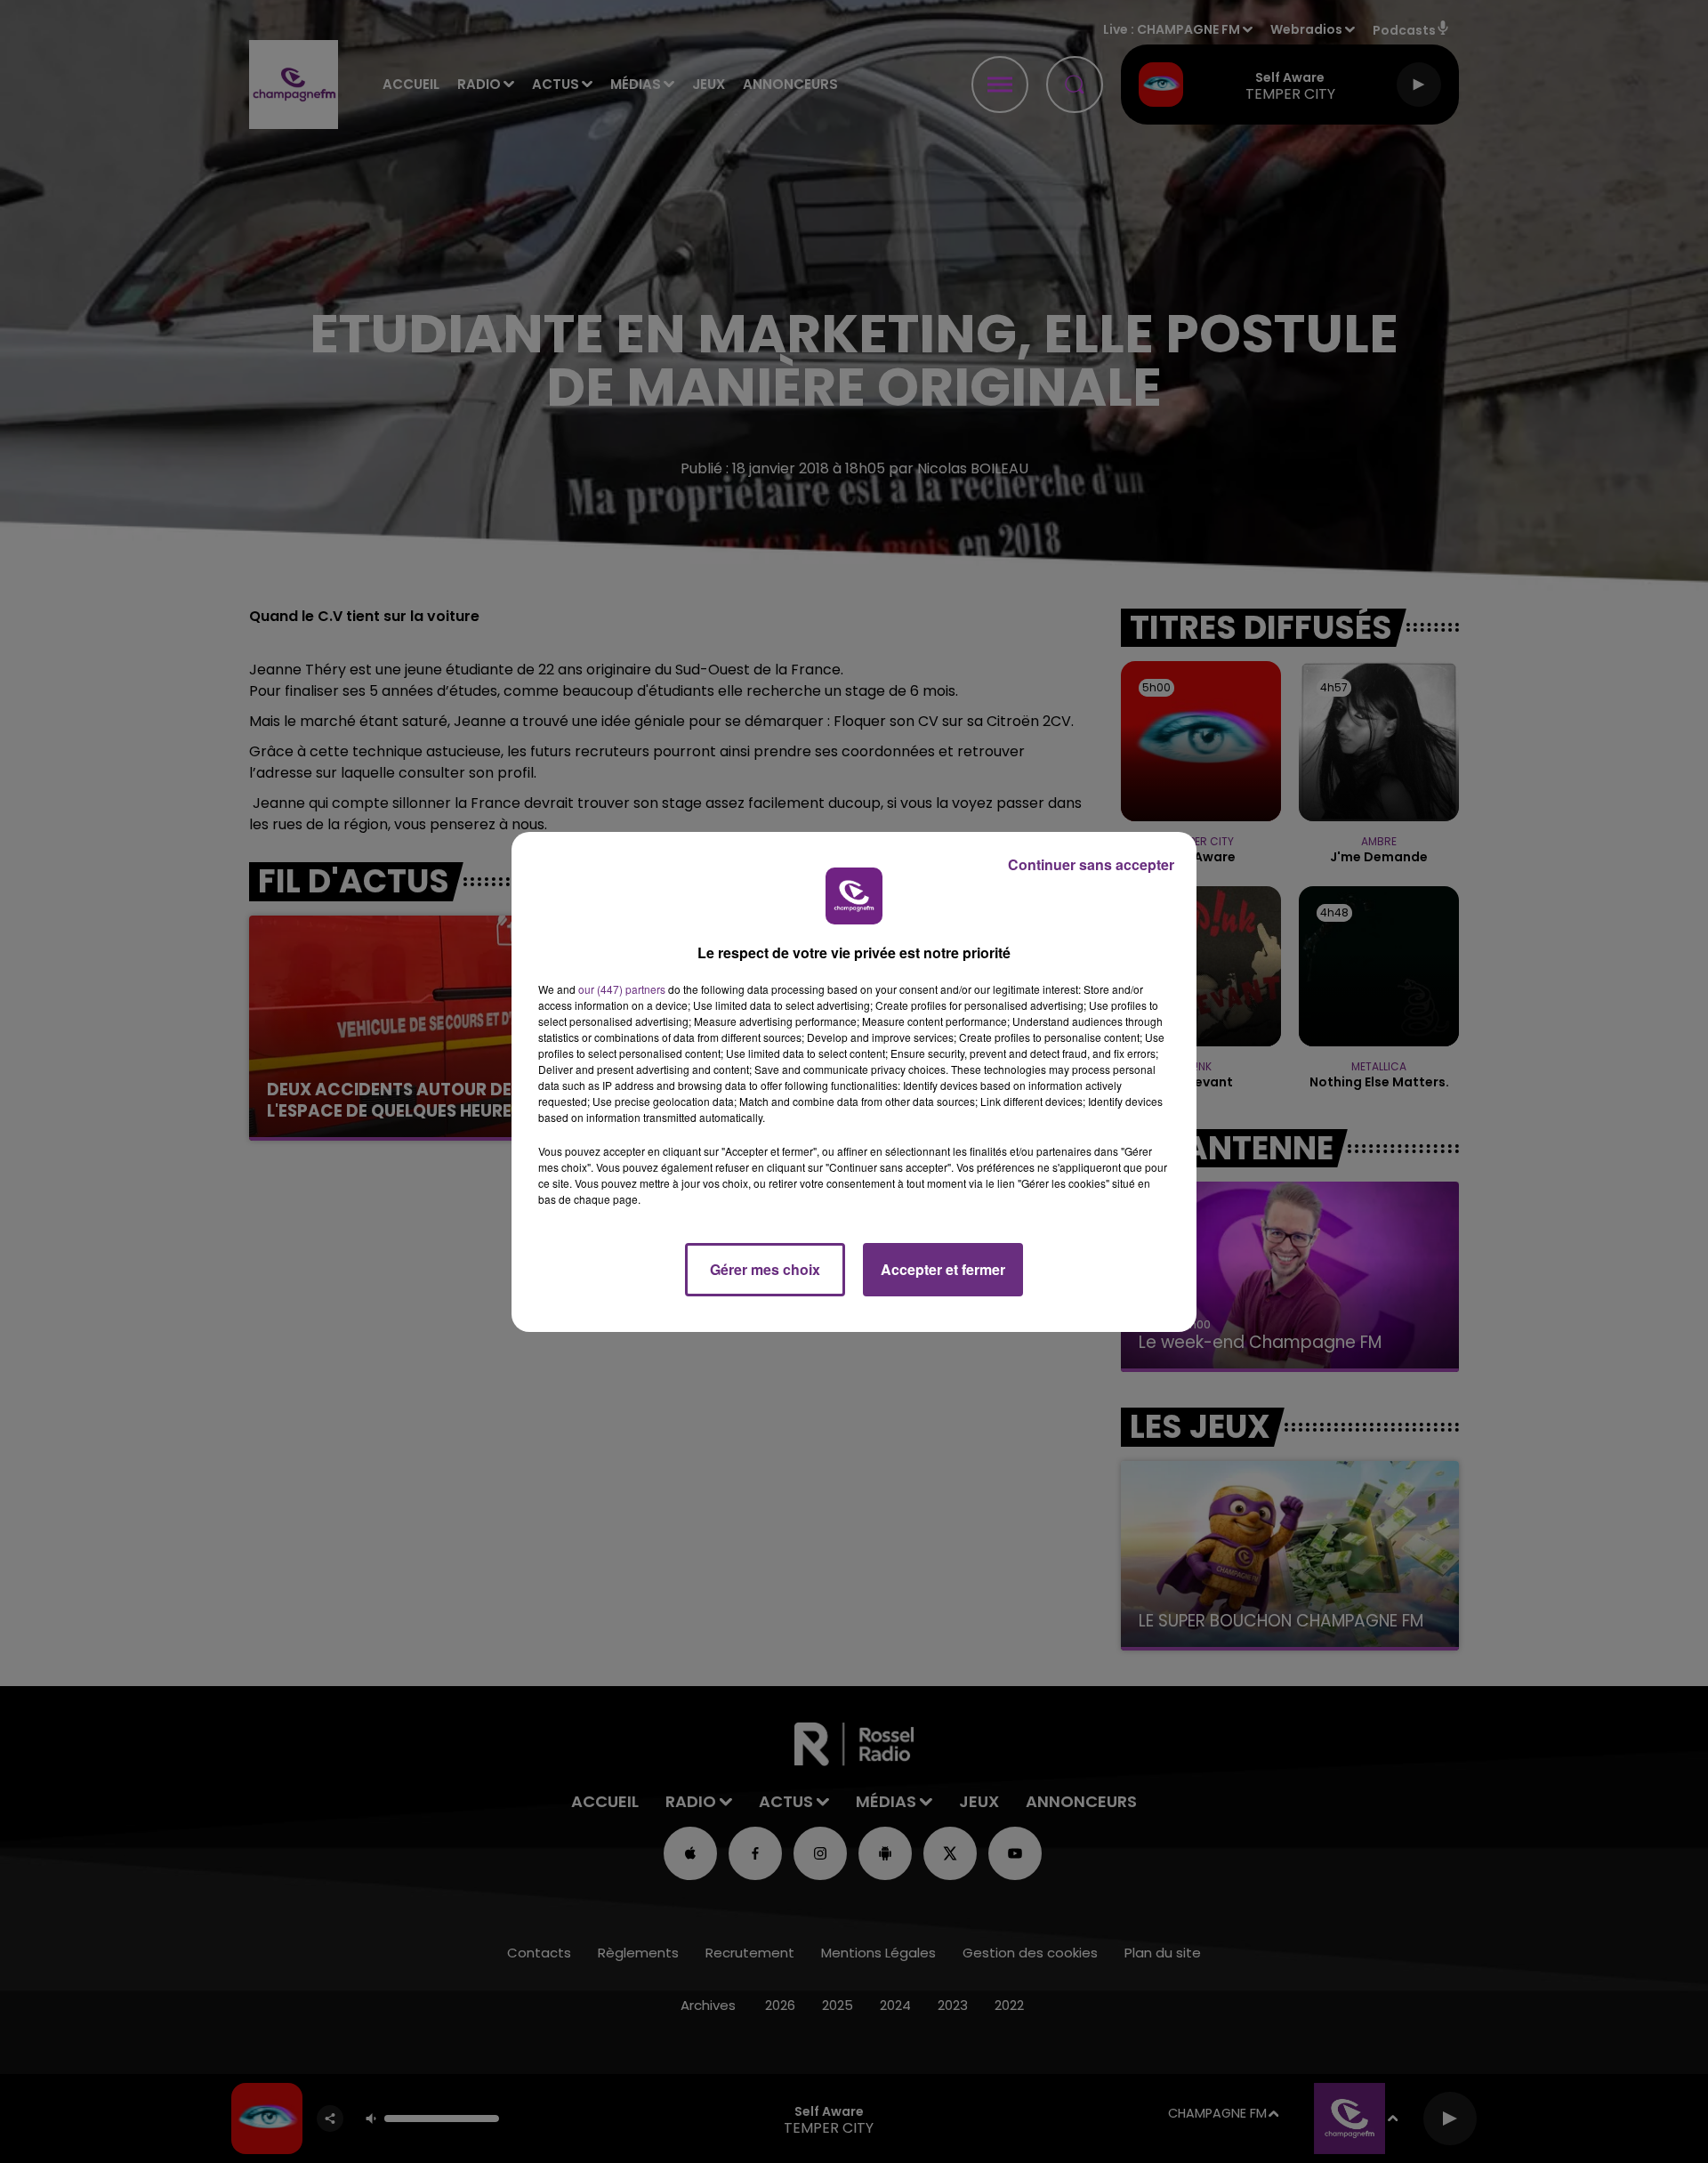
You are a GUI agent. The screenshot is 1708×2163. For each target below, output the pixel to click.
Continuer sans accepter (1091, 864)
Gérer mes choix (765, 1269)
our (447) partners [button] (622, 989)
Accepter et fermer (943, 1269)
